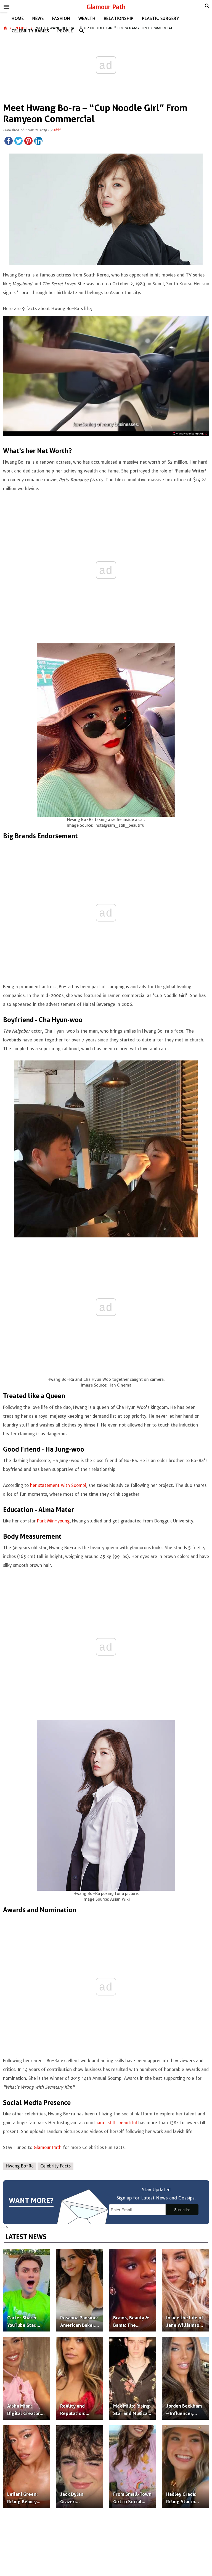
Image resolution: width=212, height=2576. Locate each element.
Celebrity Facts (55, 2166)
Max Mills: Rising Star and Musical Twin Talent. (132, 2413)
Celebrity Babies (30, 31)
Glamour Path (106, 7)
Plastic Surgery (161, 18)
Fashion (61, 18)
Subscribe (182, 2210)
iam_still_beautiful (117, 2123)
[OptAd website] (190, 434)
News (38, 18)
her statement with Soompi (58, 1485)
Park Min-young (53, 1521)
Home (18, 18)
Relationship (119, 18)
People (65, 31)
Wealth (87, 18)
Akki (57, 130)
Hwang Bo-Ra (20, 2166)
